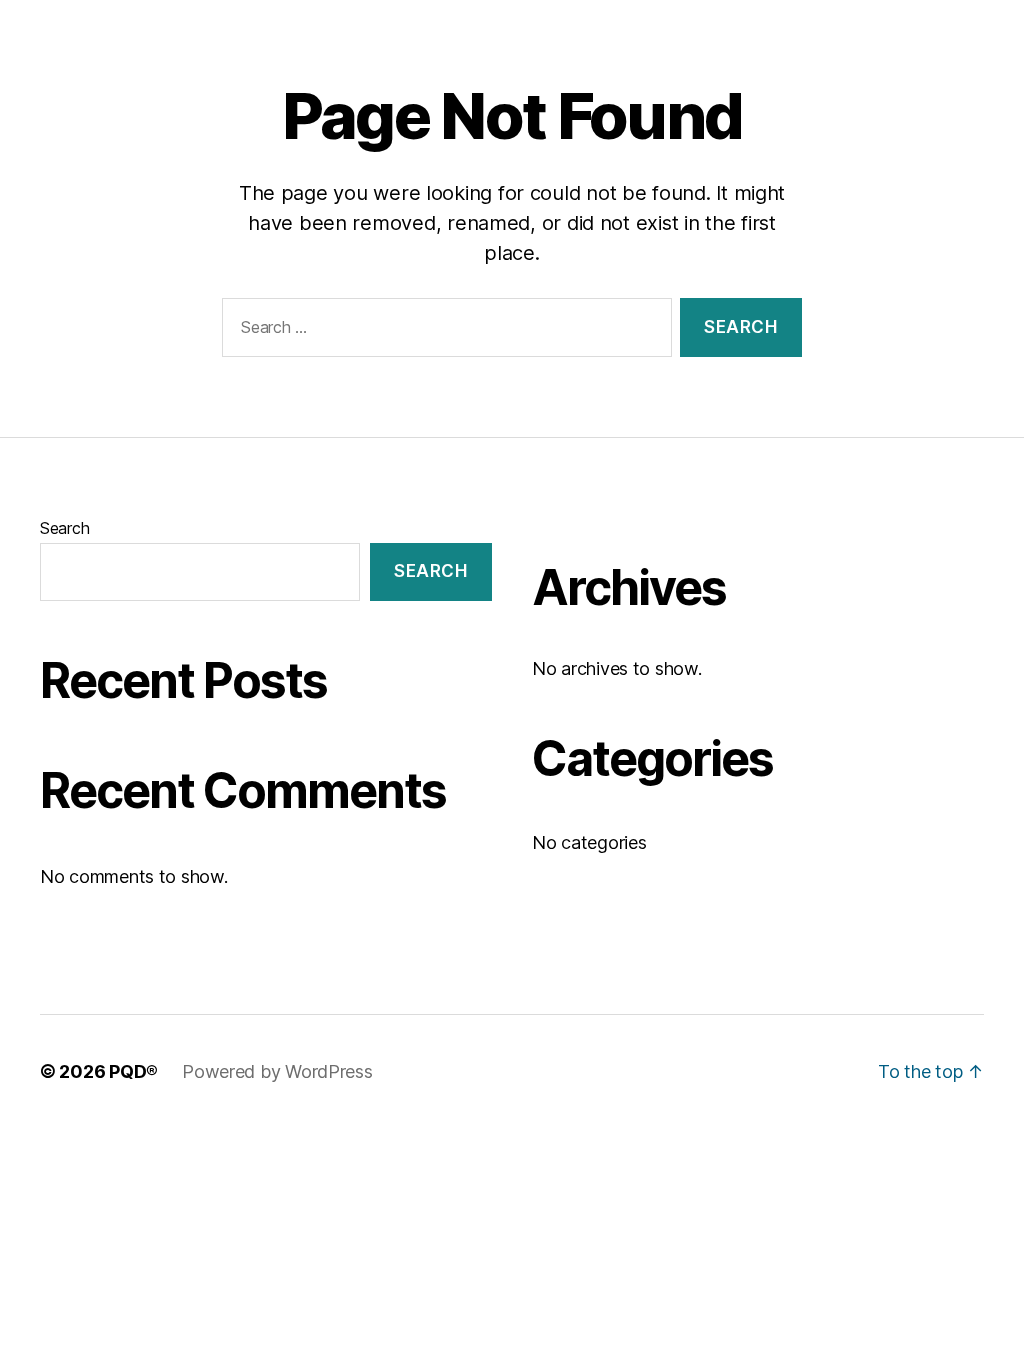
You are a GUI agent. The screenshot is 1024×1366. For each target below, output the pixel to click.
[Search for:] (443, 331)
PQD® (133, 1071)
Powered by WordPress (277, 1071)
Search (64, 528)
